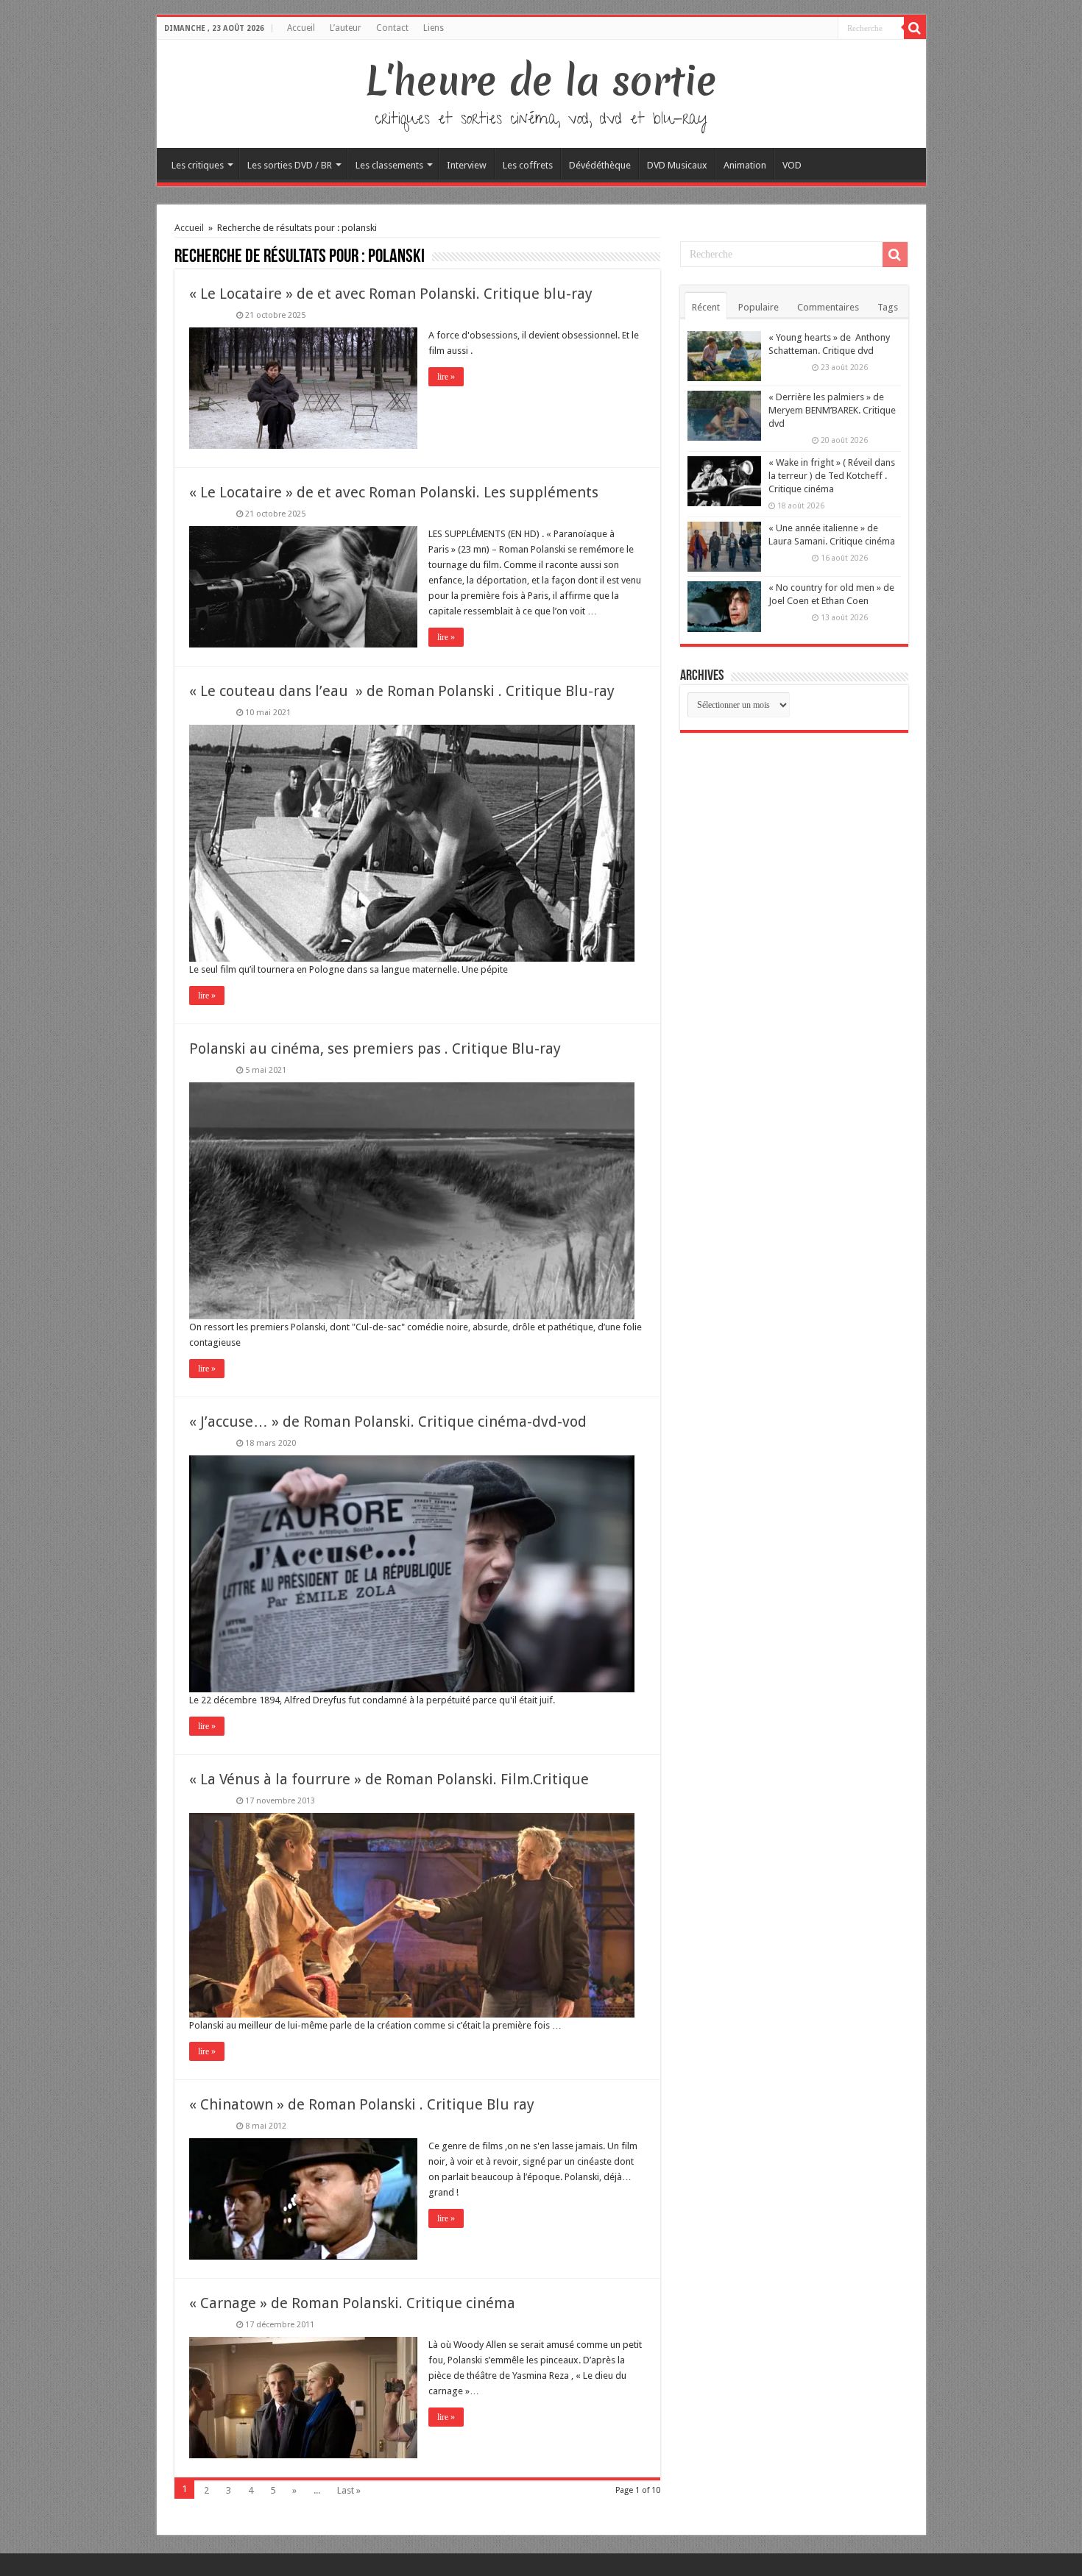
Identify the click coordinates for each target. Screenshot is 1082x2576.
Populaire (759, 307)
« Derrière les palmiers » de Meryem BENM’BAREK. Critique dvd (832, 410)
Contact (392, 28)
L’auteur (346, 28)
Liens (434, 28)
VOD (792, 165)
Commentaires (828, 307)
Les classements (389, 165)
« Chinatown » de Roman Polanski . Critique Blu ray (362, 2104)
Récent (706, 307)
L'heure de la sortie (541, 81)
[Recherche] (915, 28)
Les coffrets (528, 165)
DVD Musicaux (677, 165)
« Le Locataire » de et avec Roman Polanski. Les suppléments (394, 492)
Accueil (301, 28)
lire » (446, 377)
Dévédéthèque (600, 165)
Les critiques (198, 165)
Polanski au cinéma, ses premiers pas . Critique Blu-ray (375, 1049)
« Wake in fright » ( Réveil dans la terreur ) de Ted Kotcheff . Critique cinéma (832, 476)
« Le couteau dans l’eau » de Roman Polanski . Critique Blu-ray (402, 691)
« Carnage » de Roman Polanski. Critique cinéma (352, 2303)
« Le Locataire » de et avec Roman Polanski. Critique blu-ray (391, 294)
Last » (349, 2490)
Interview (467, 165)
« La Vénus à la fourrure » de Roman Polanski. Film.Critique (389, 1779)
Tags (888, 307)
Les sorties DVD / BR (290, 165)
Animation (745, 165)
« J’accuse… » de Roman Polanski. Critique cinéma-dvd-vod (388, 1422)
